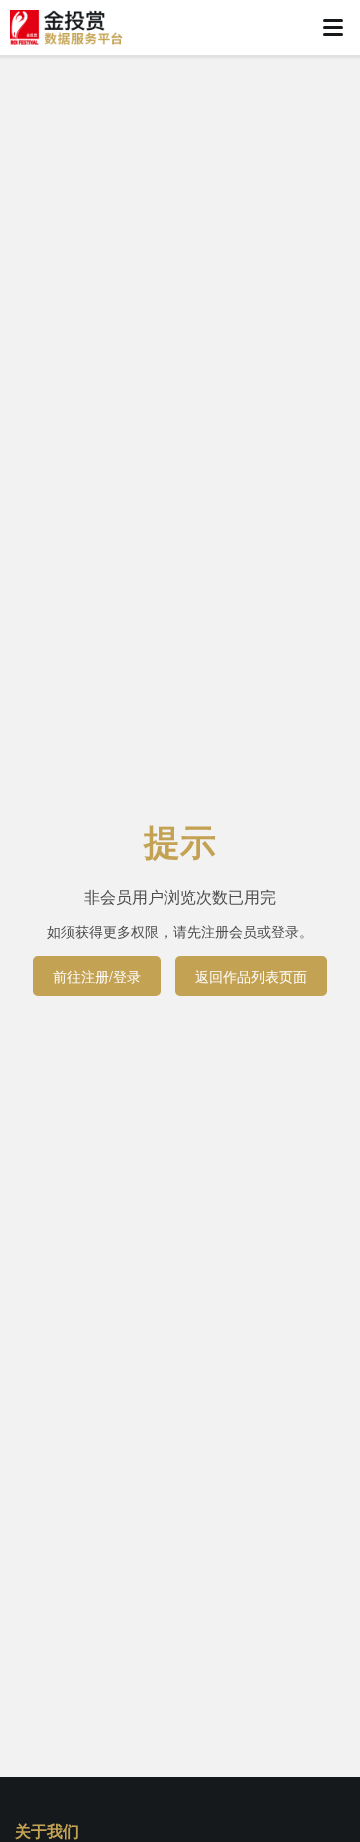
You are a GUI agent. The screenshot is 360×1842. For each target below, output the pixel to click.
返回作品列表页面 (251, 976)
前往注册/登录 (97, 976)
